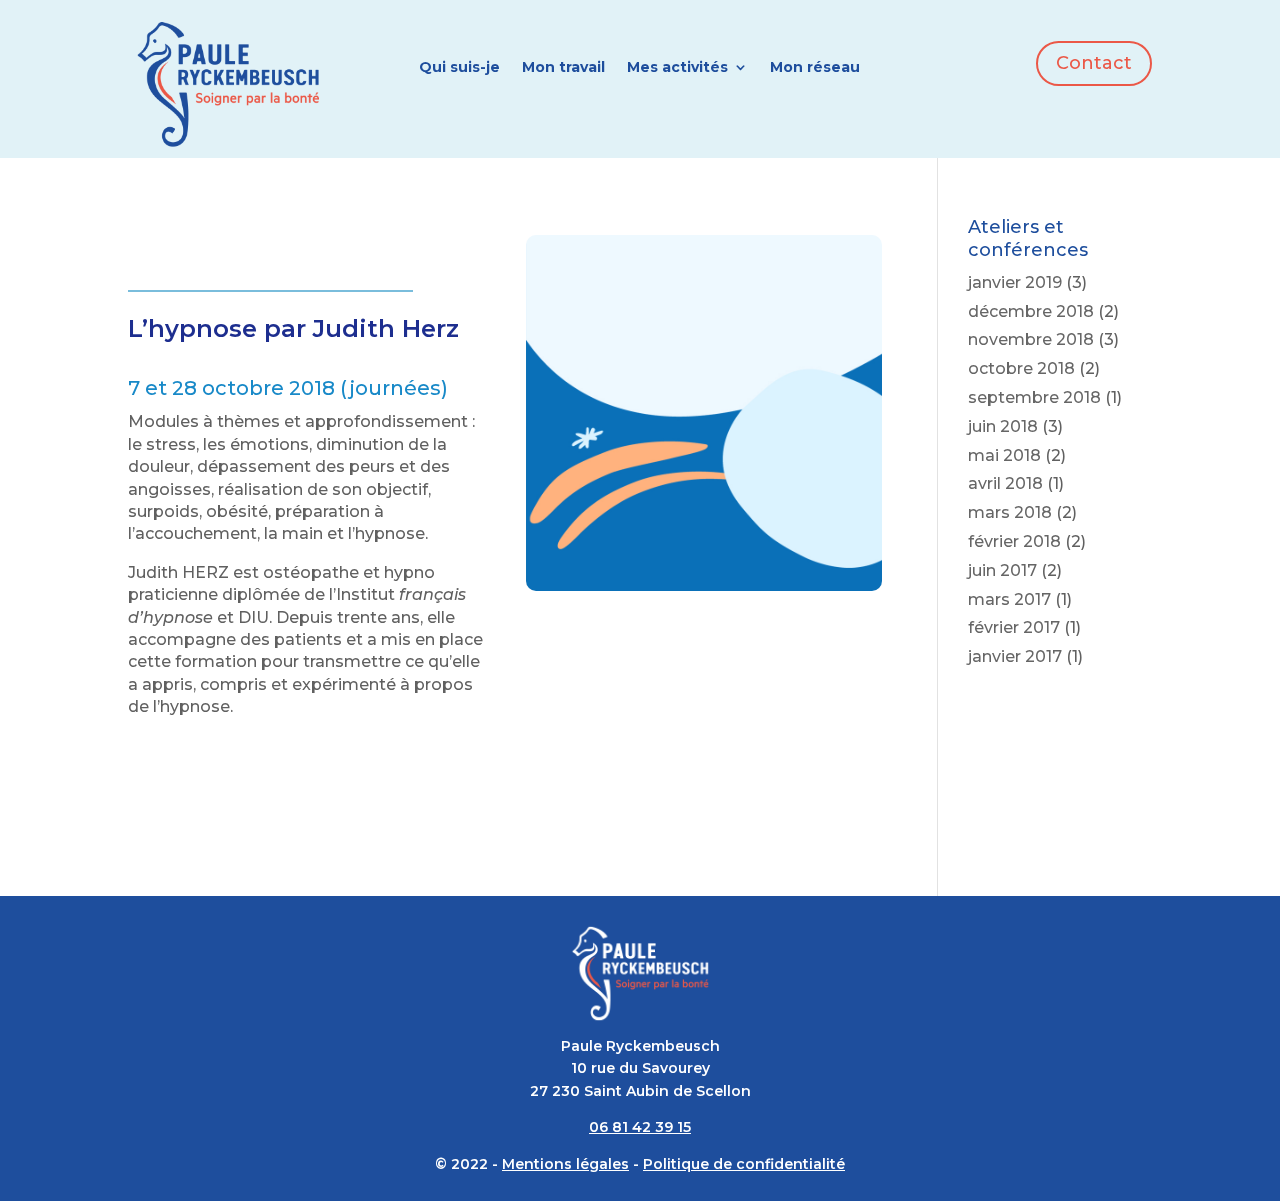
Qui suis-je (459, 68)
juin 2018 (1003, 426)
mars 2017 (1009, 599)
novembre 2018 (1031, 339)
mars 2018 (1010, 512)
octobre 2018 (1021, 368)
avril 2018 (1005, 483)
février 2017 (1014, 627)
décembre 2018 (1031, 311)
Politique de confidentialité (744, 1164)
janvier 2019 (1015, 282)
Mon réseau (815, 68)
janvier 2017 (1015, 656)
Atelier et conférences (235, 252)
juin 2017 (1002, 570)
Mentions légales (565, 1164)
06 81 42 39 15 (640, 1127)
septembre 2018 (1034, 397)
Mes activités (677, 68)
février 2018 (1014, 541)
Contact (1094, 63)
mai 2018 (1004, 455)
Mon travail (563, 68)
